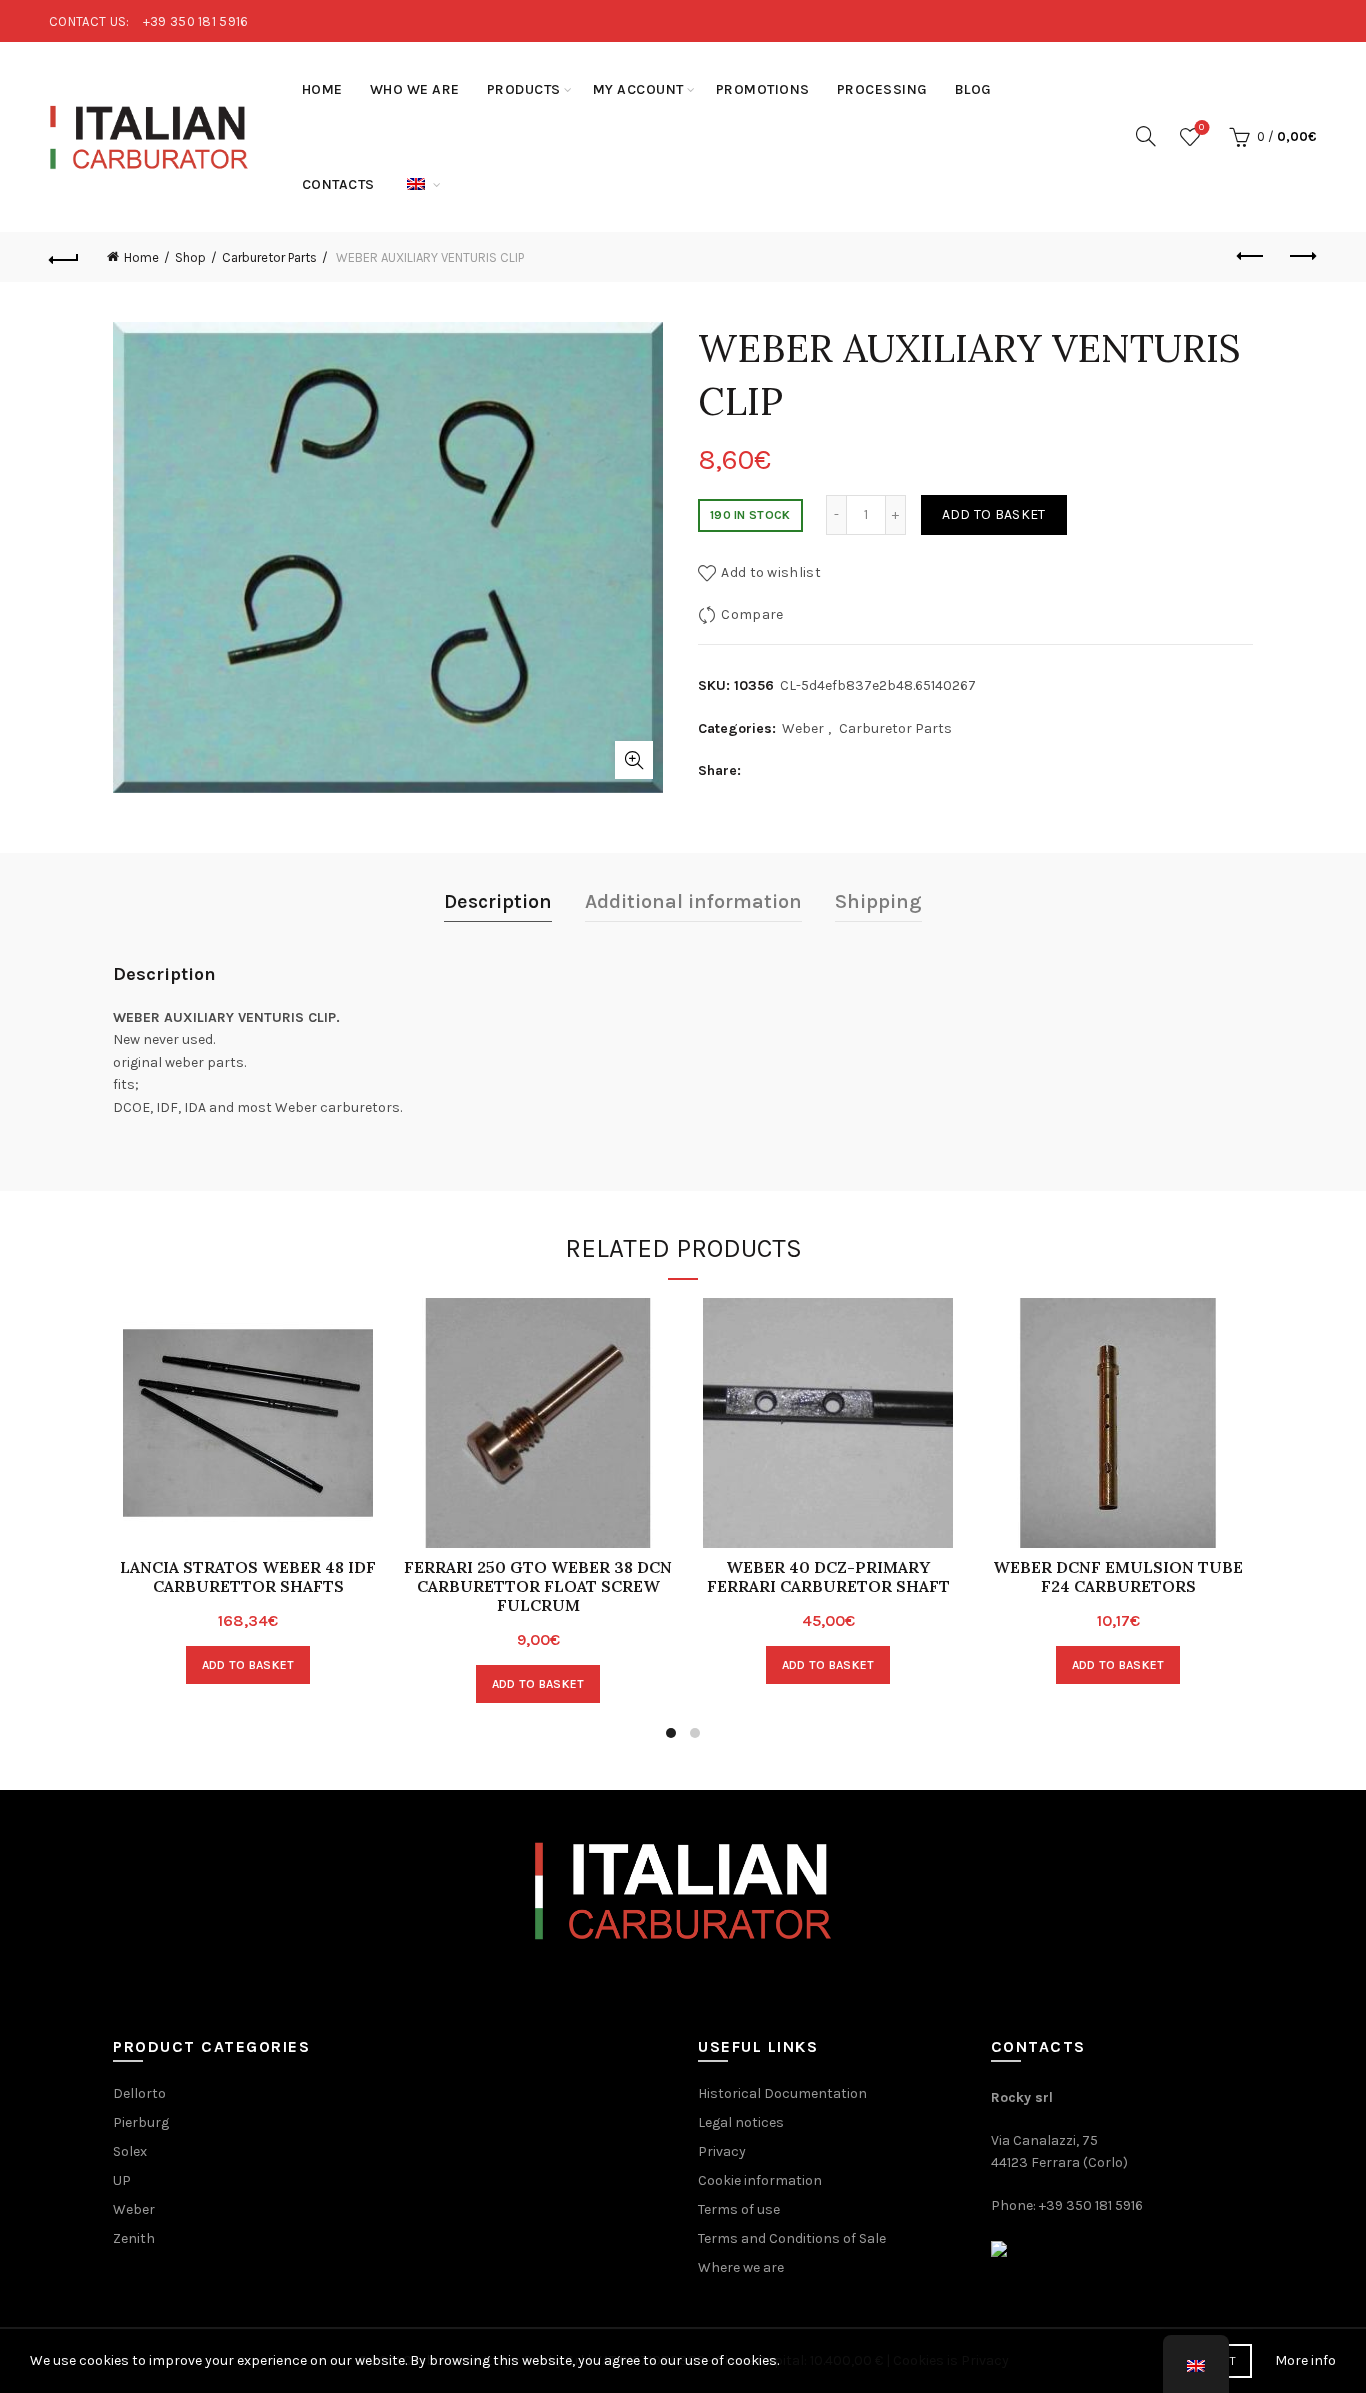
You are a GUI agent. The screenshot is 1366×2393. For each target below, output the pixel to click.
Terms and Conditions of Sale (792, 2238)
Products (524, 89)
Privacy (722, 2151)
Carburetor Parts (269, 257)
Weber (803, 728)
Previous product (1252, 257)
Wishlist (1201, 127)
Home (322, 89)
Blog (973, 89)
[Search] (1146, 136)
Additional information (693, 901)
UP (122, 2180)
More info (1305, 2360)
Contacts (338, 184)
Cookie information (760, 2180)
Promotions (763, 89)
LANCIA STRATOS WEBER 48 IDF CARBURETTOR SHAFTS (248, 1577)
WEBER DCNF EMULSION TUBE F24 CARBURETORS (1118, 1577)
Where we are (741, 2267)
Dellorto (139, 2093)
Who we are (415, 89)
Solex (130, 2151)
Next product (1302, 257)
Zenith (134, 2238)
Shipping (878, 901)
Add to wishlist (771, 572)
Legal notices (741, 2122)
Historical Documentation (782, 2093)
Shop (190, 257)
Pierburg (141, 2122)
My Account (638, 89)
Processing (882, 89)
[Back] (64, 257)
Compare (752, 614)
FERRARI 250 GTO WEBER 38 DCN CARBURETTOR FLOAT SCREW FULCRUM (538, 1586)
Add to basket (994, 514)
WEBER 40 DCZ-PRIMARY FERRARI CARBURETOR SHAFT (828, 1577)
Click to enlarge (634, 760)
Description (498, 901)
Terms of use (739, 2209)
